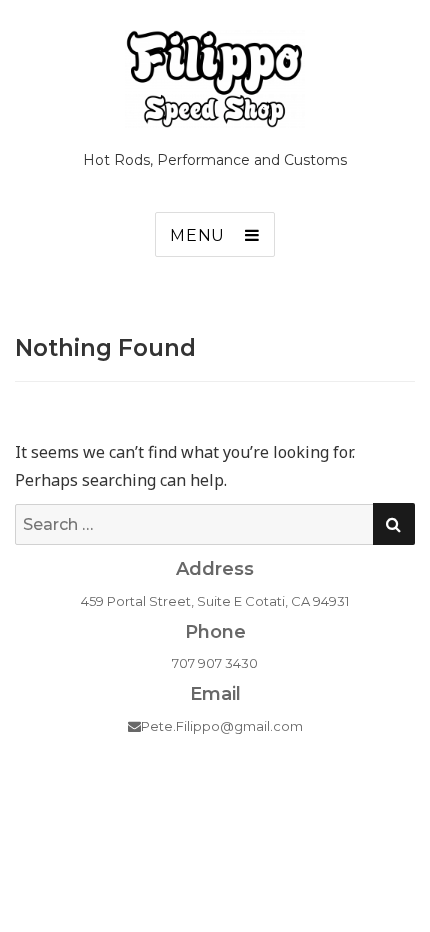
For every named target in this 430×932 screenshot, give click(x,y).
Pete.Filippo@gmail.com (222, 726)
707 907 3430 (215, 663)
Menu (197, 235)
